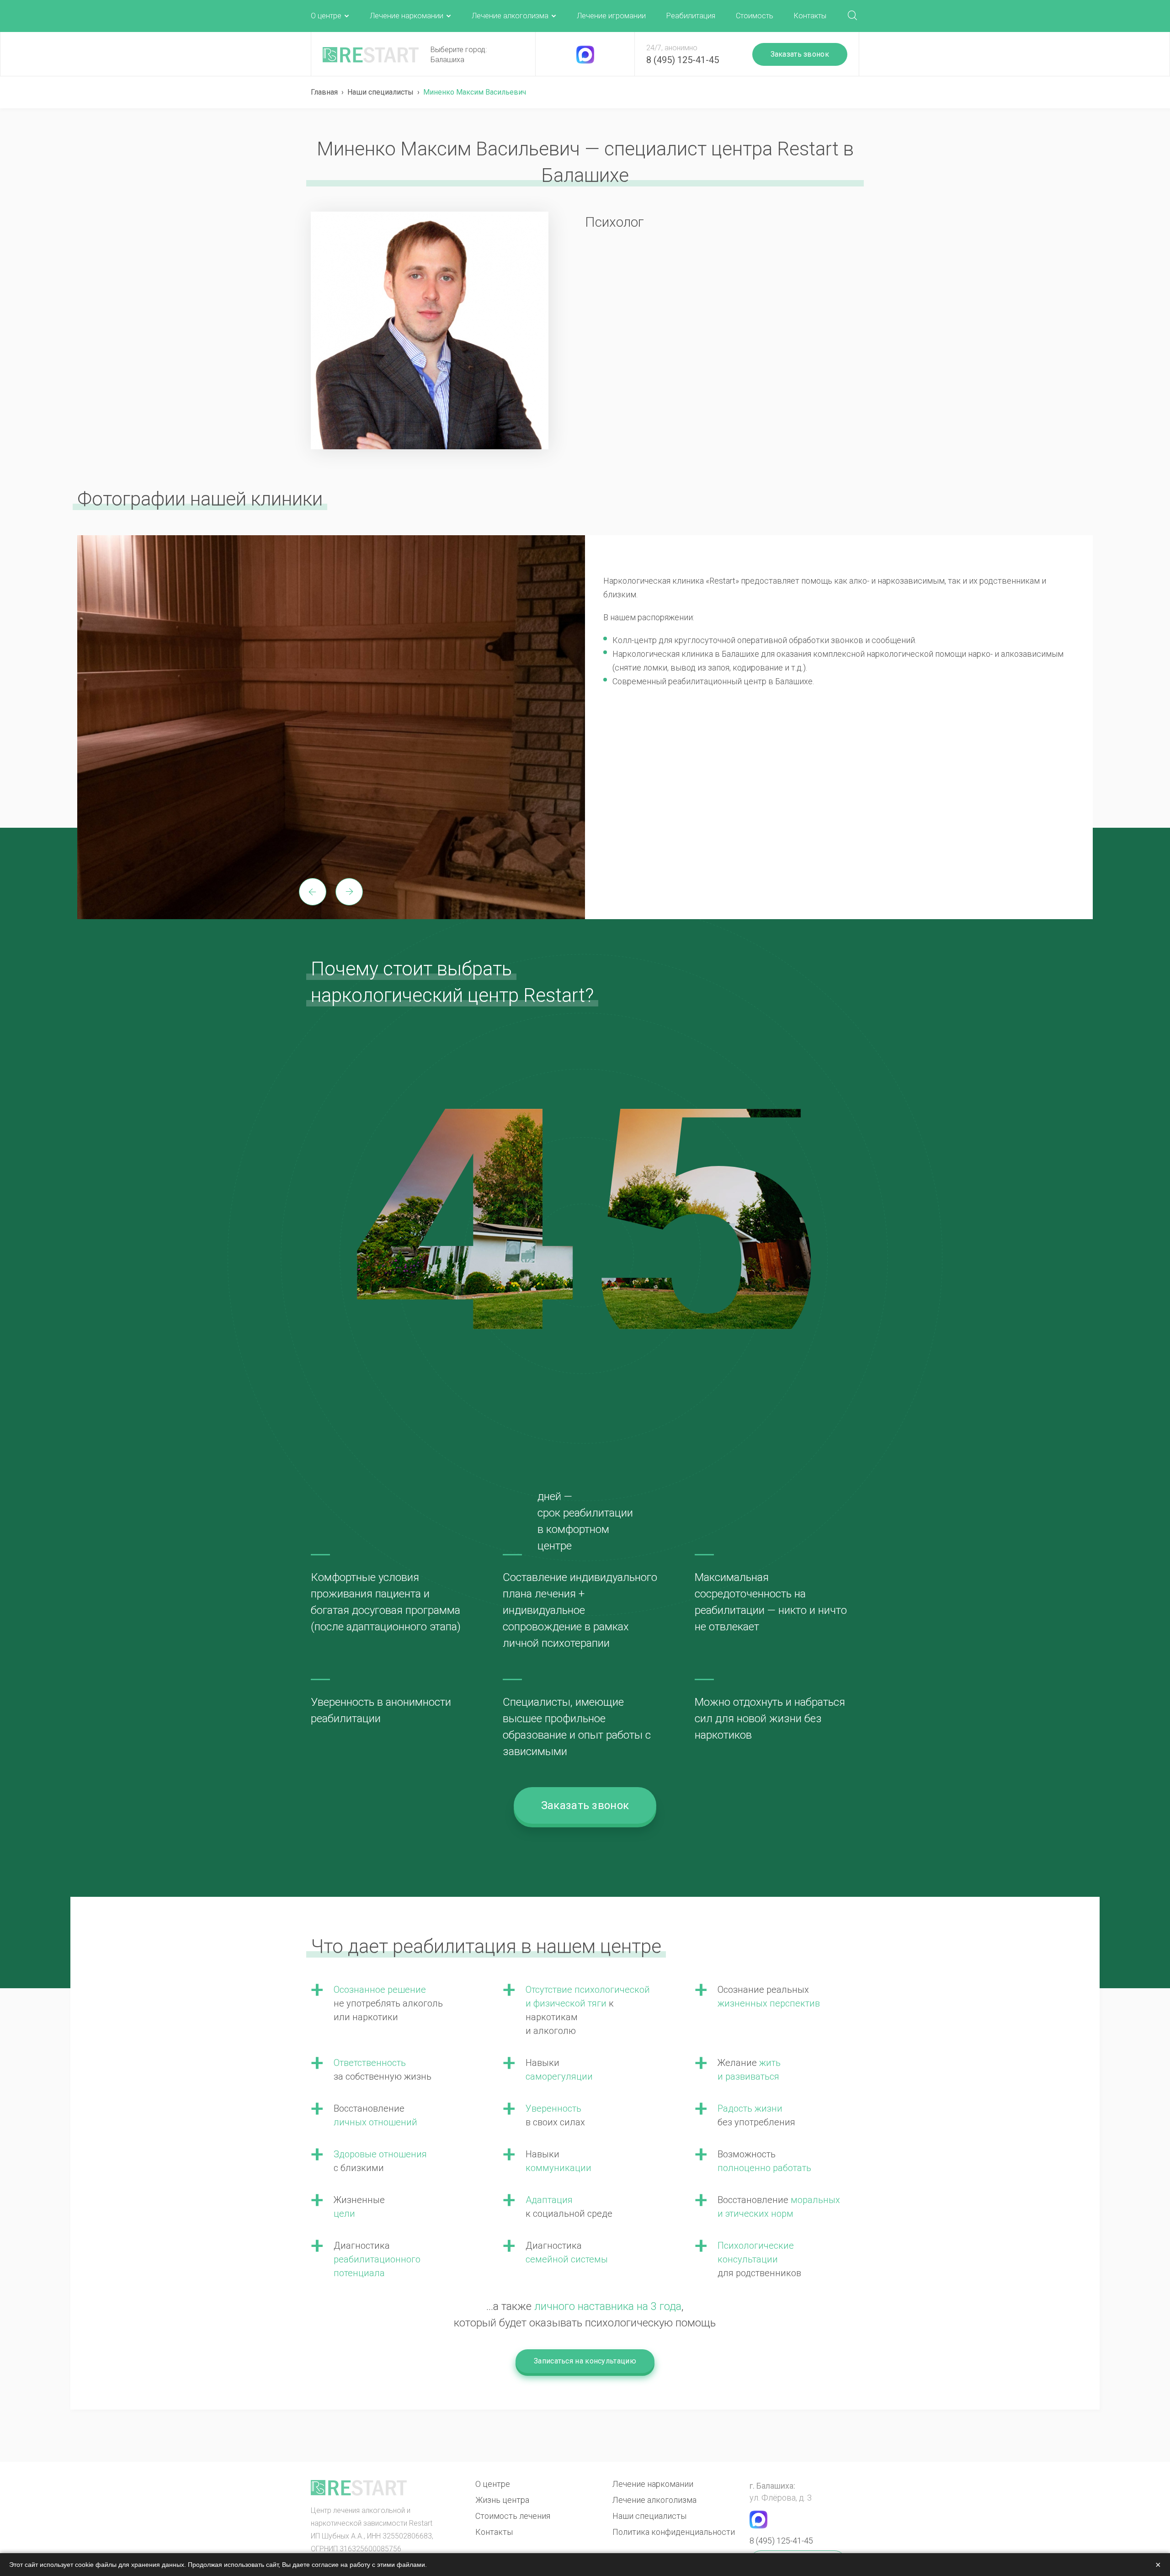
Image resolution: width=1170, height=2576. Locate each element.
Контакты (810, 16)
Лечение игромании (611, 16)
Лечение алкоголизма (510, 16)
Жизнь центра (502, 2500)
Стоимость (755, 16)
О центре (326, 16)
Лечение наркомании (407, 16)
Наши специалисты (380, 92)
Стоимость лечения (513, 2516)
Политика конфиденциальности (674, 2532)
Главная (324, 92)
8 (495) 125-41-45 (683, 60)
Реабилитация (691, 16)
